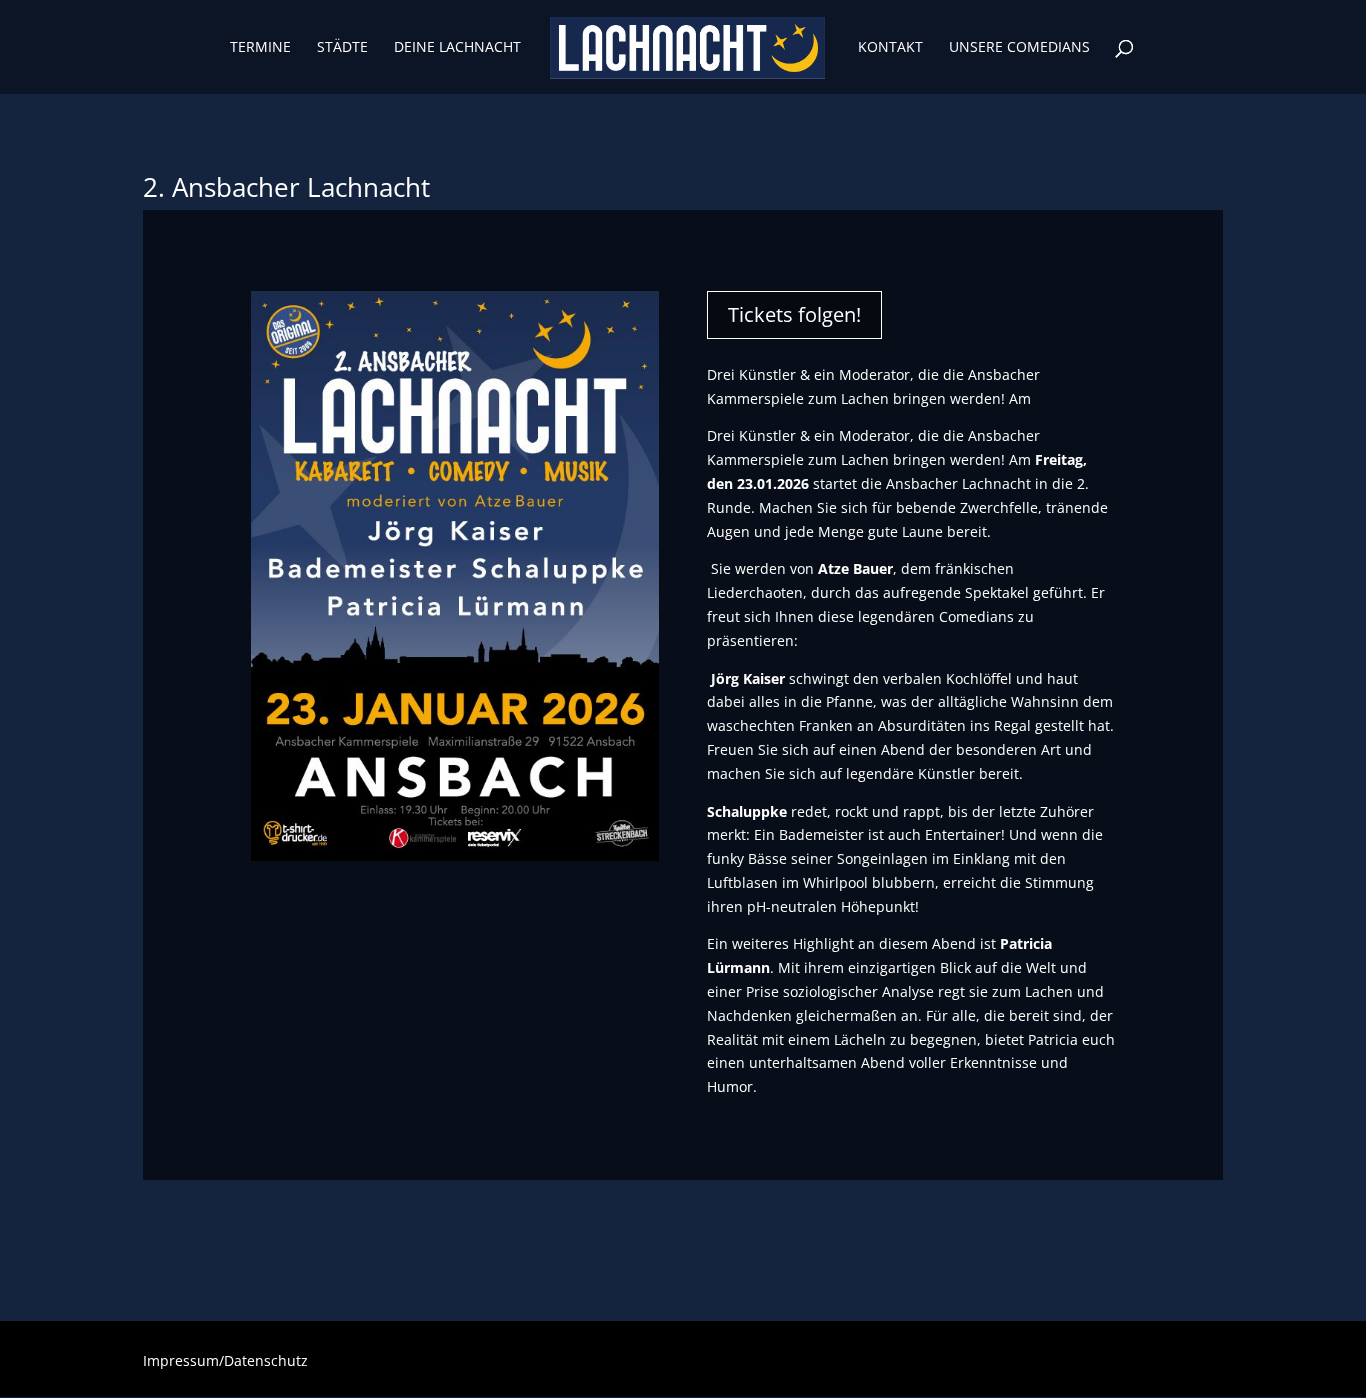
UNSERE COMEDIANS (1019, 48)
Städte (342, 48)
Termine (260, 48)
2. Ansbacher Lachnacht (286, 187)
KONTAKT (890, 48)
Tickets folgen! (794, 314)
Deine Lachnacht (457, 48)
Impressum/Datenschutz (225, 1362)
